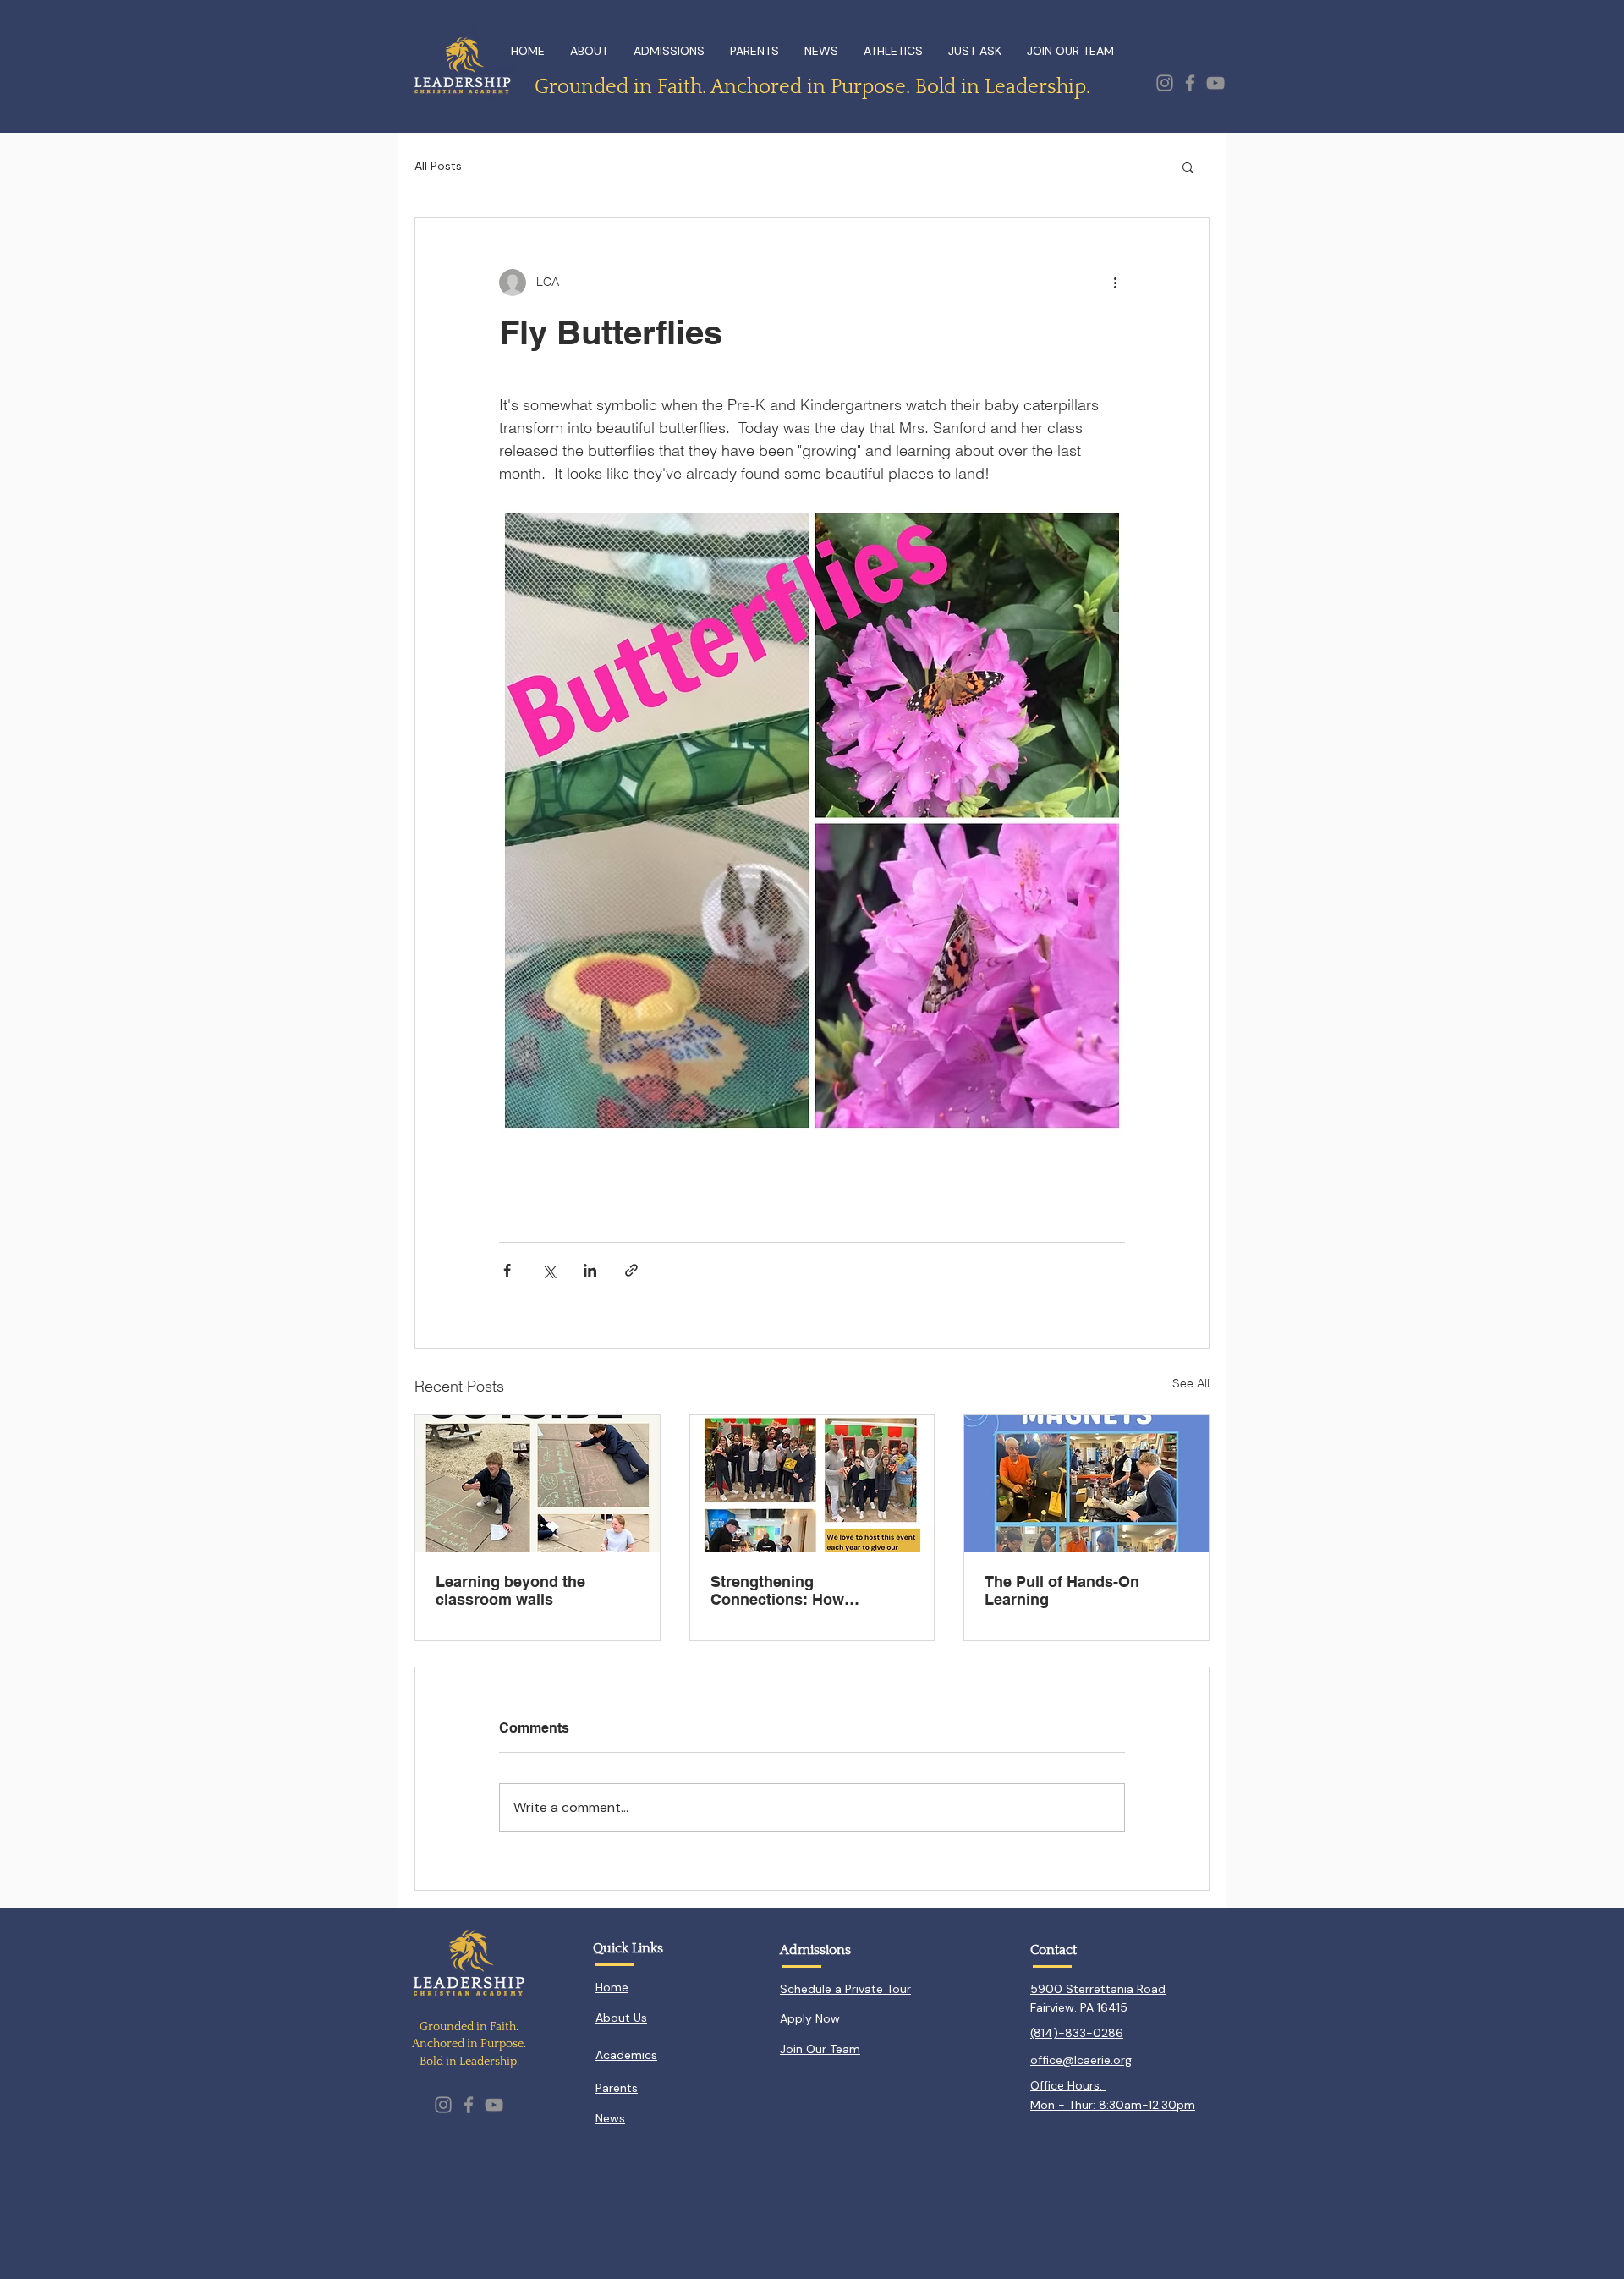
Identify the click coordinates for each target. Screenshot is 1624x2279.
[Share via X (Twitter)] (549, 1270)
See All (1191, 1383)
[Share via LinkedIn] (590, 1270)
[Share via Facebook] (507, 1270)
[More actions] (1115, 283)
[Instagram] (1165, 83)
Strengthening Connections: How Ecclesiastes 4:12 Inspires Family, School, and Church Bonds (810, 1590)
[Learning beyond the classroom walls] (538, 1484)
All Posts (438, 166)
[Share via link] (631, 1270)
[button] (1188, 167)
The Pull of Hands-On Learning (1062, 1590)
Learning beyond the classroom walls (510, 1590)
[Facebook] (1190, 83)
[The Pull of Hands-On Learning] (1086, 1484)
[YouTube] (1215, 83)
